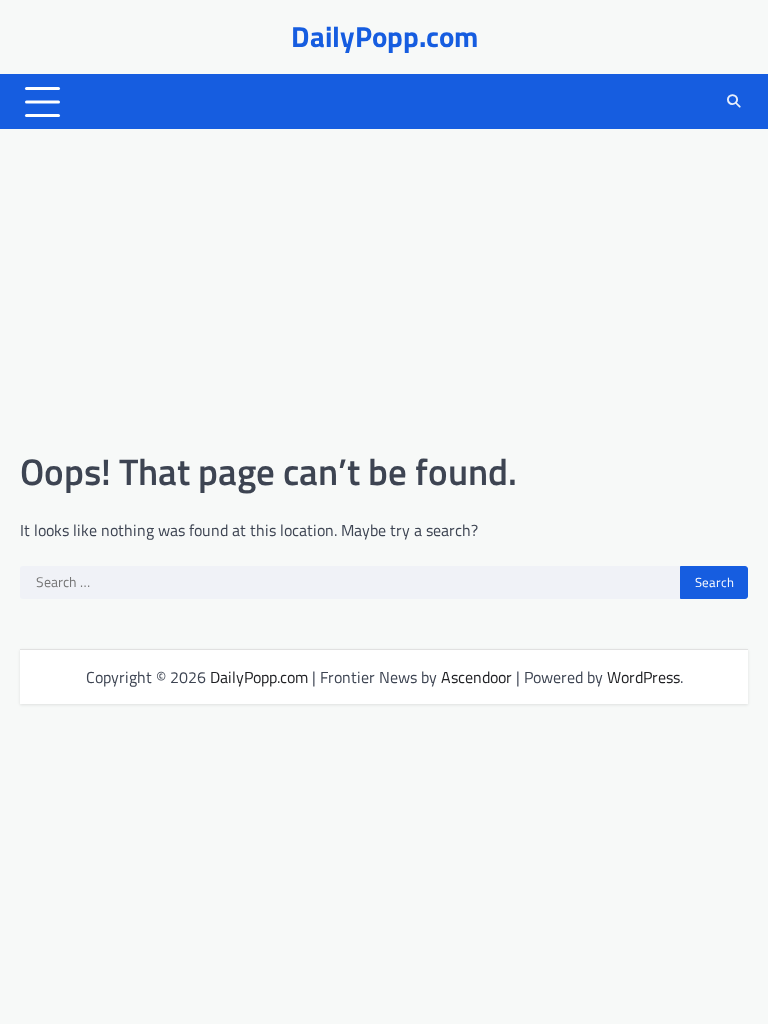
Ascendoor (476, 677)
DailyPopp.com (384, 36)
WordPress (643, 677)
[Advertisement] (384, 289)
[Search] (733, 102)
